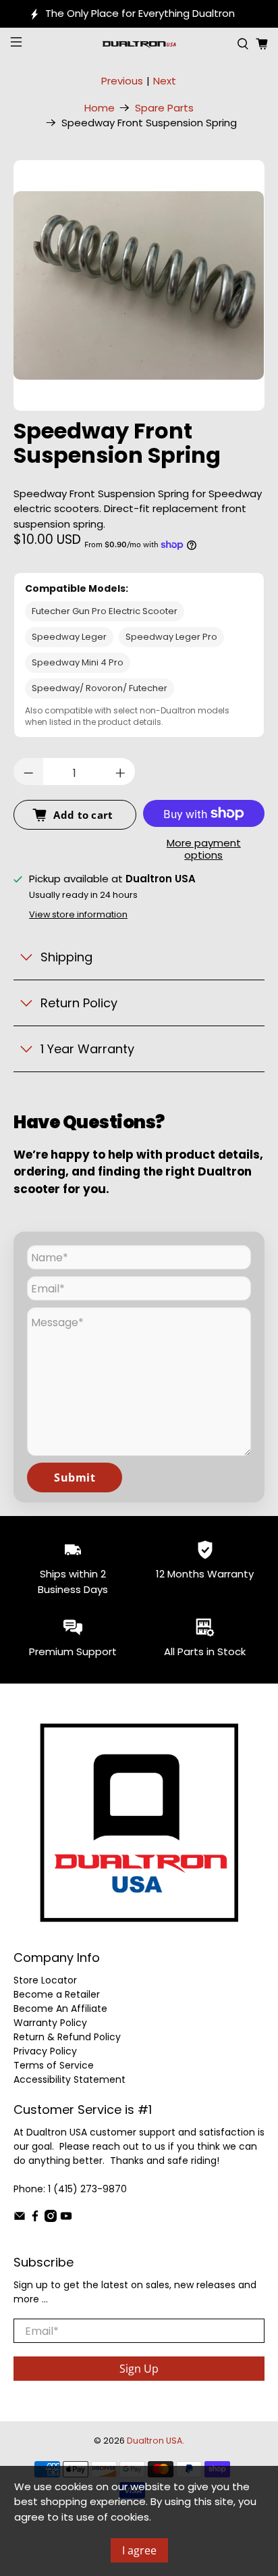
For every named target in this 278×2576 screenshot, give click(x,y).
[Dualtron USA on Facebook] (35, 2219)
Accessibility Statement (69, 2079)
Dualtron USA (155, 2441)
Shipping (66, 957)
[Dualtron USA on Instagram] (51, 2219)
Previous (122, 81)
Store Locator (45, 1980)
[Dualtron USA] (139, 44)
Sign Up (139, 2369)
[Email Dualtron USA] (20, 2219)
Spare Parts (164, 108)
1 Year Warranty (87, 1049)
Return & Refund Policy (67, 2037)
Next (165, 81)
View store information (78, 914)
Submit (75, 1478)
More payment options (204, 850)
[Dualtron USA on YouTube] (66, 2219)
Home (100, 108)
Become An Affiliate (60, 2009)
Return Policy (79, 1003)
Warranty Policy (50, 2023)
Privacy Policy (45, 2051)
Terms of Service (54, 2065)
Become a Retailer (57, 1994)
